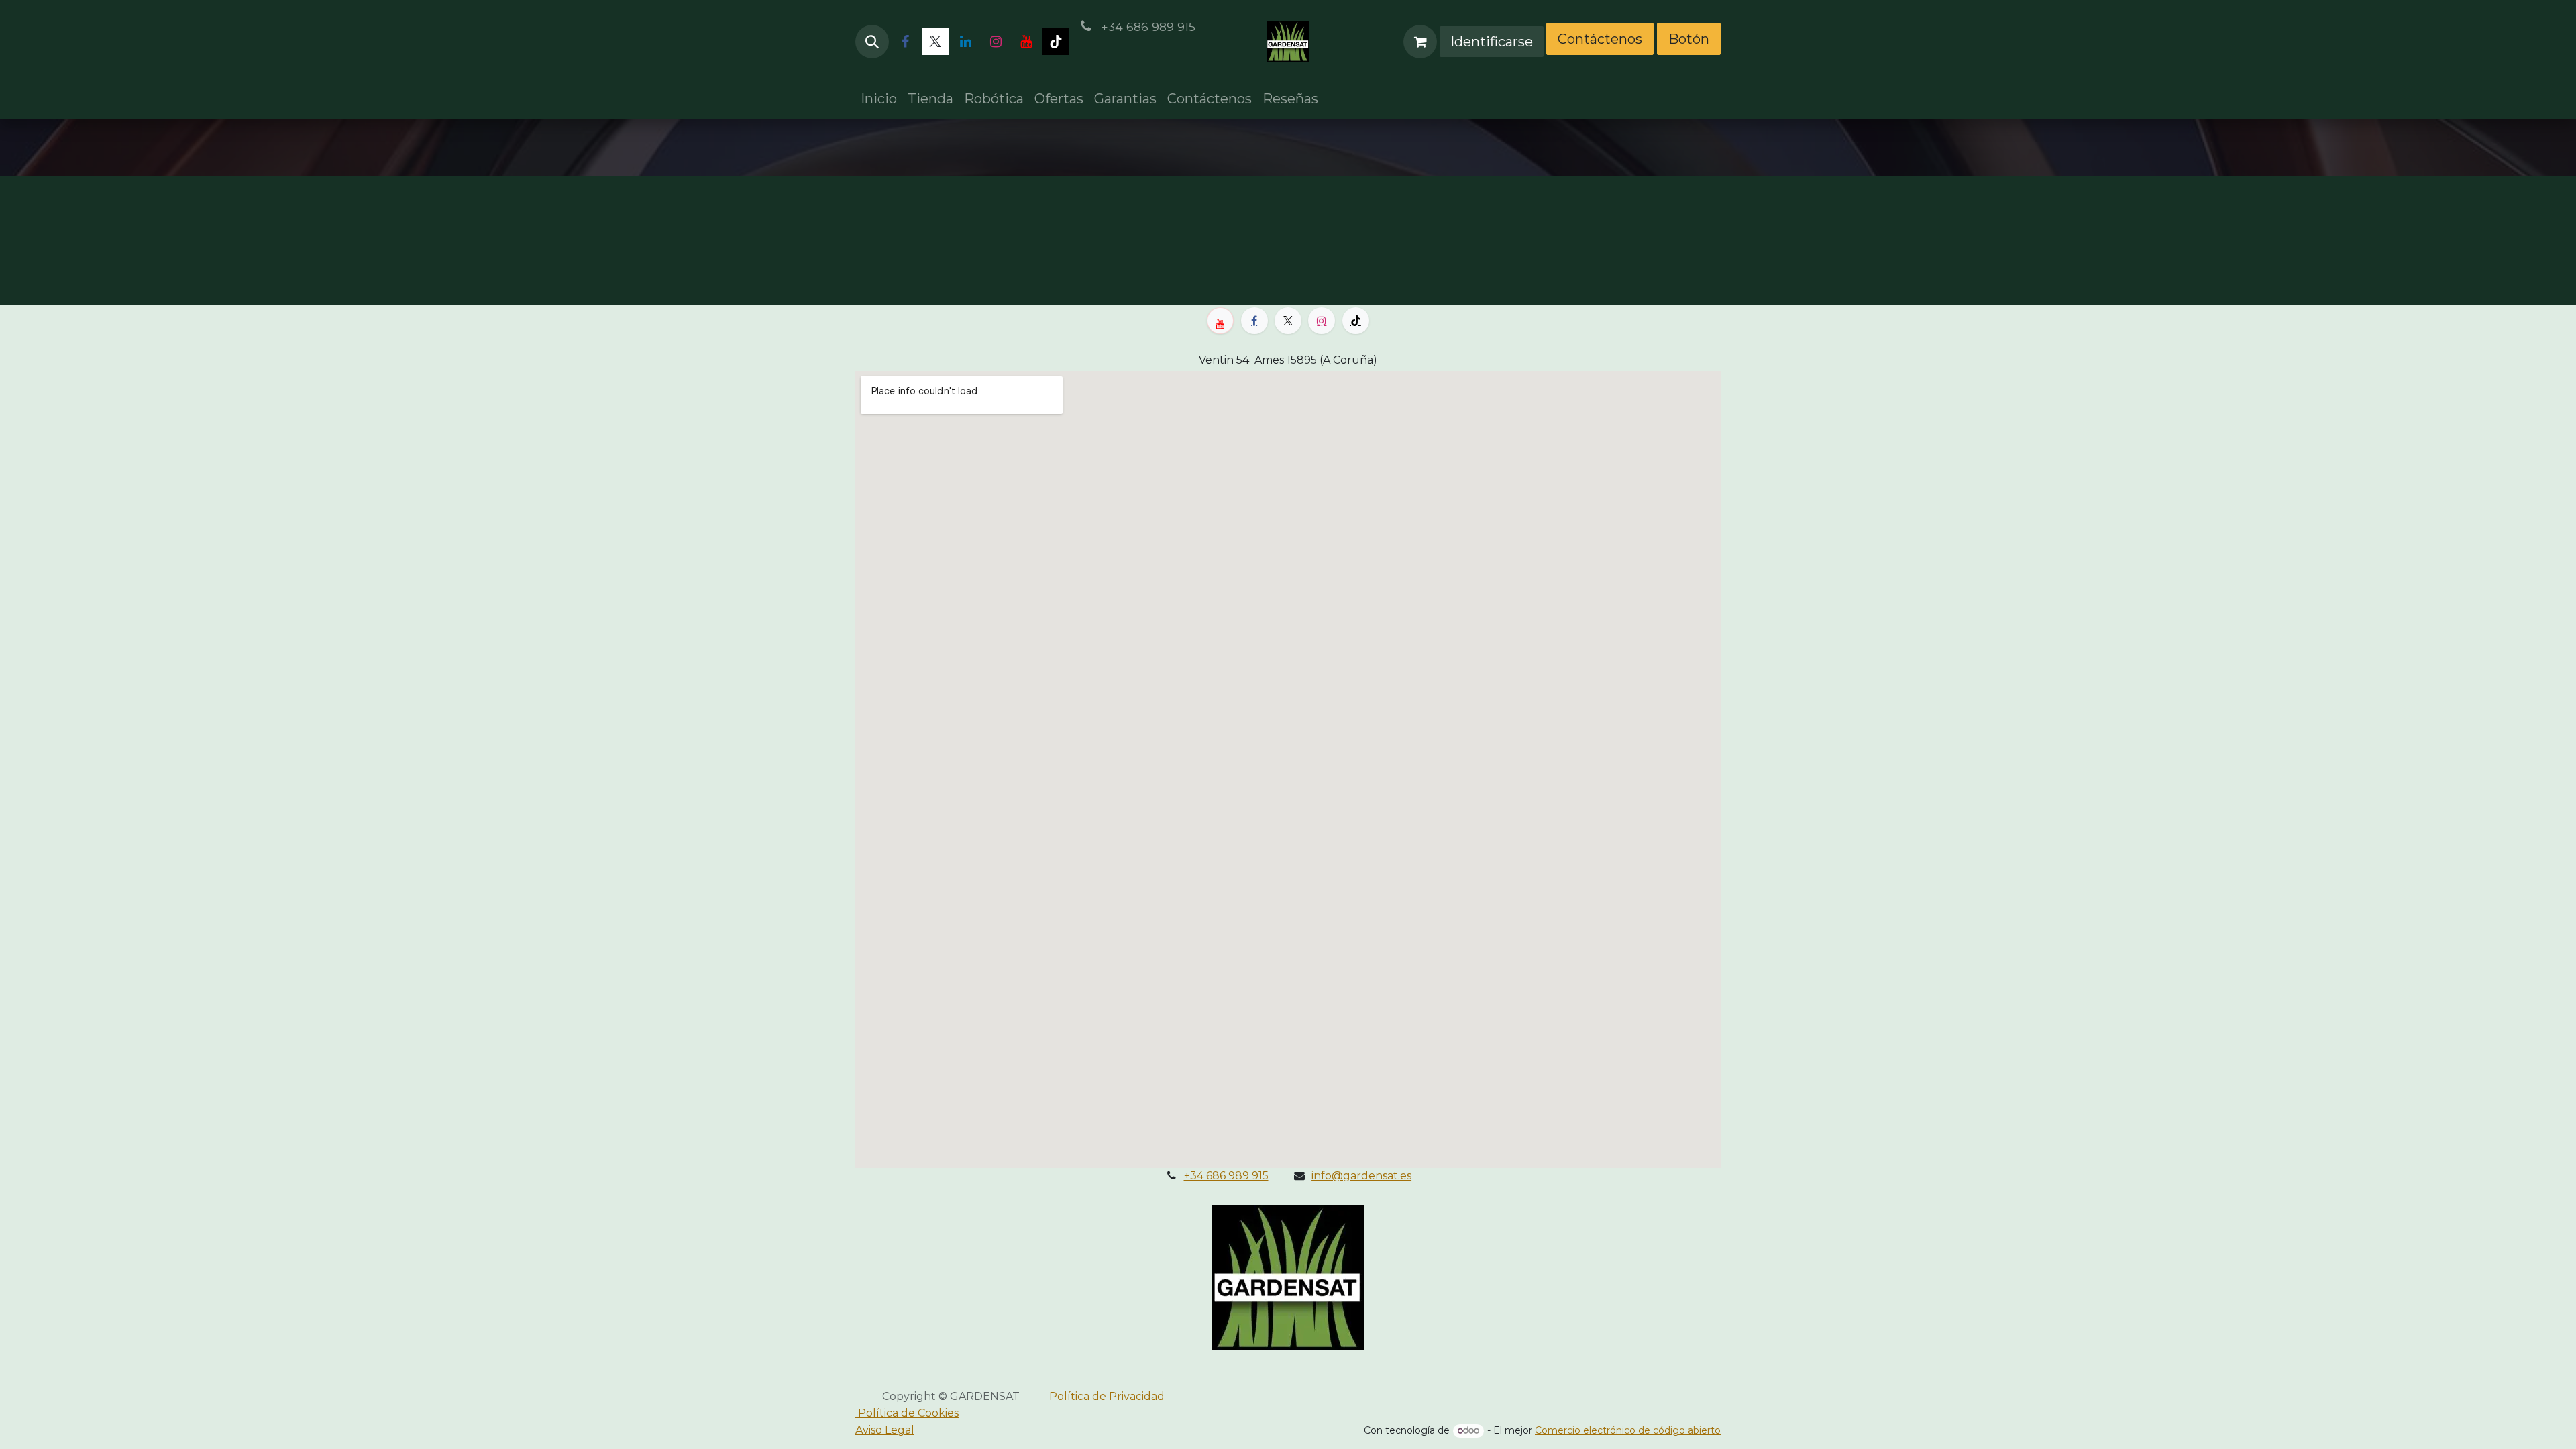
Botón (1689, 39)
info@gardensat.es (1361, 1176)
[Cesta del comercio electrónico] (1420, 42)
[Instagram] (996, 42)
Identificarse (1492, 42)
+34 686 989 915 (1226, 1176)
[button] (872, 42)
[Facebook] (905, 42)
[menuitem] (879, 99)
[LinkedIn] (965, 42)
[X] (935, 42)
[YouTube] (1026, 42)
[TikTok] (1056, 42)
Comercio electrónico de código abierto (1628, 1430)
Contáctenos (1600, 39)
